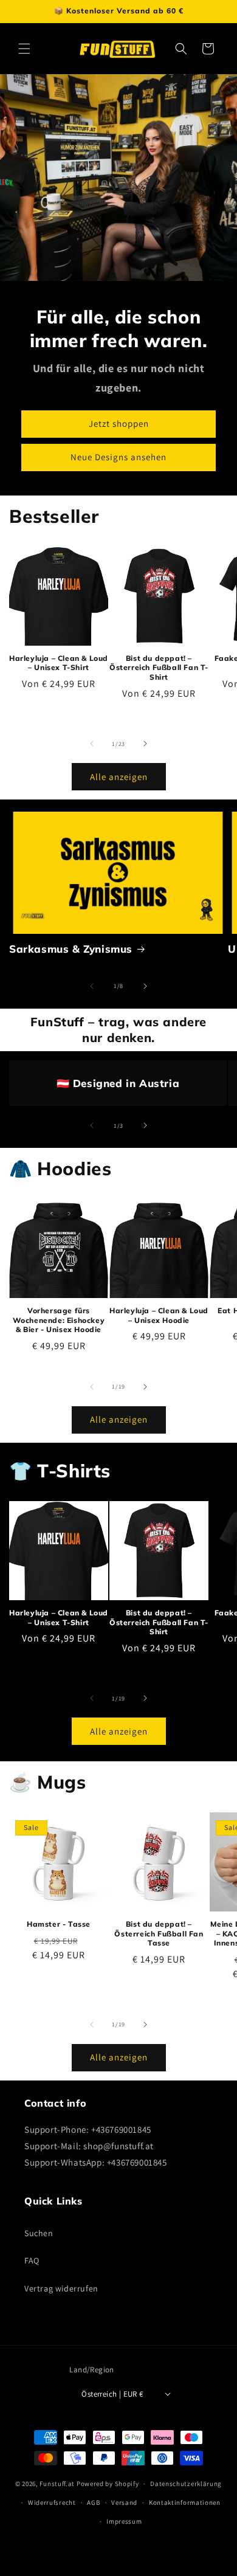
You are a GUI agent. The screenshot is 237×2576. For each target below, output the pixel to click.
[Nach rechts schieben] (145, 744)
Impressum (124, 2521)
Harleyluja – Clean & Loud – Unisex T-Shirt (59, 663)
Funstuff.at (57, 2484)
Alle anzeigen (119, 777)
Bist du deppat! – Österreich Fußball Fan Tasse (159, 1933)
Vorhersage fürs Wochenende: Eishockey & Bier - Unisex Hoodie (59, 1320)
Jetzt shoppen (119, 423)
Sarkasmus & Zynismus (71, 949)
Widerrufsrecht (52, 2502)
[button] (24, 49)
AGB (93, 2502)
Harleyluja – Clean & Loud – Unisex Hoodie (159, 1315)
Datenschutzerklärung (186, 2484)
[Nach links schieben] (92, 744)
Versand (124, 2502)
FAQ (32, 2260)
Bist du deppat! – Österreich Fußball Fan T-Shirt (159, 668)
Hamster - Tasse (59, 1924)
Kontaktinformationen (185, 2502)
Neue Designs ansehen (118, 457)
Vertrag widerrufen (61, 2288)
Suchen (39, 2233)
